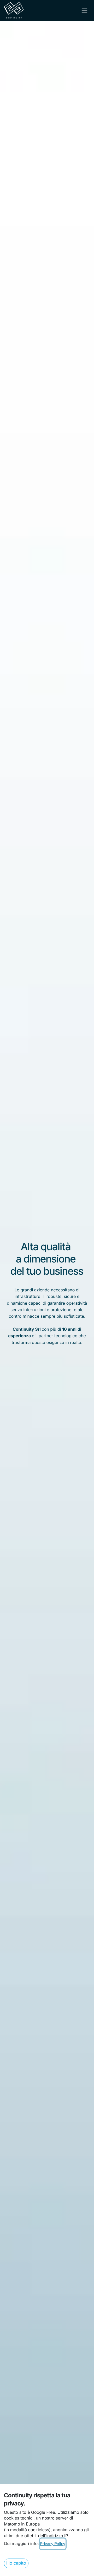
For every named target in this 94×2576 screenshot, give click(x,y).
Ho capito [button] (16, 2563)
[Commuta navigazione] (84, 11)
